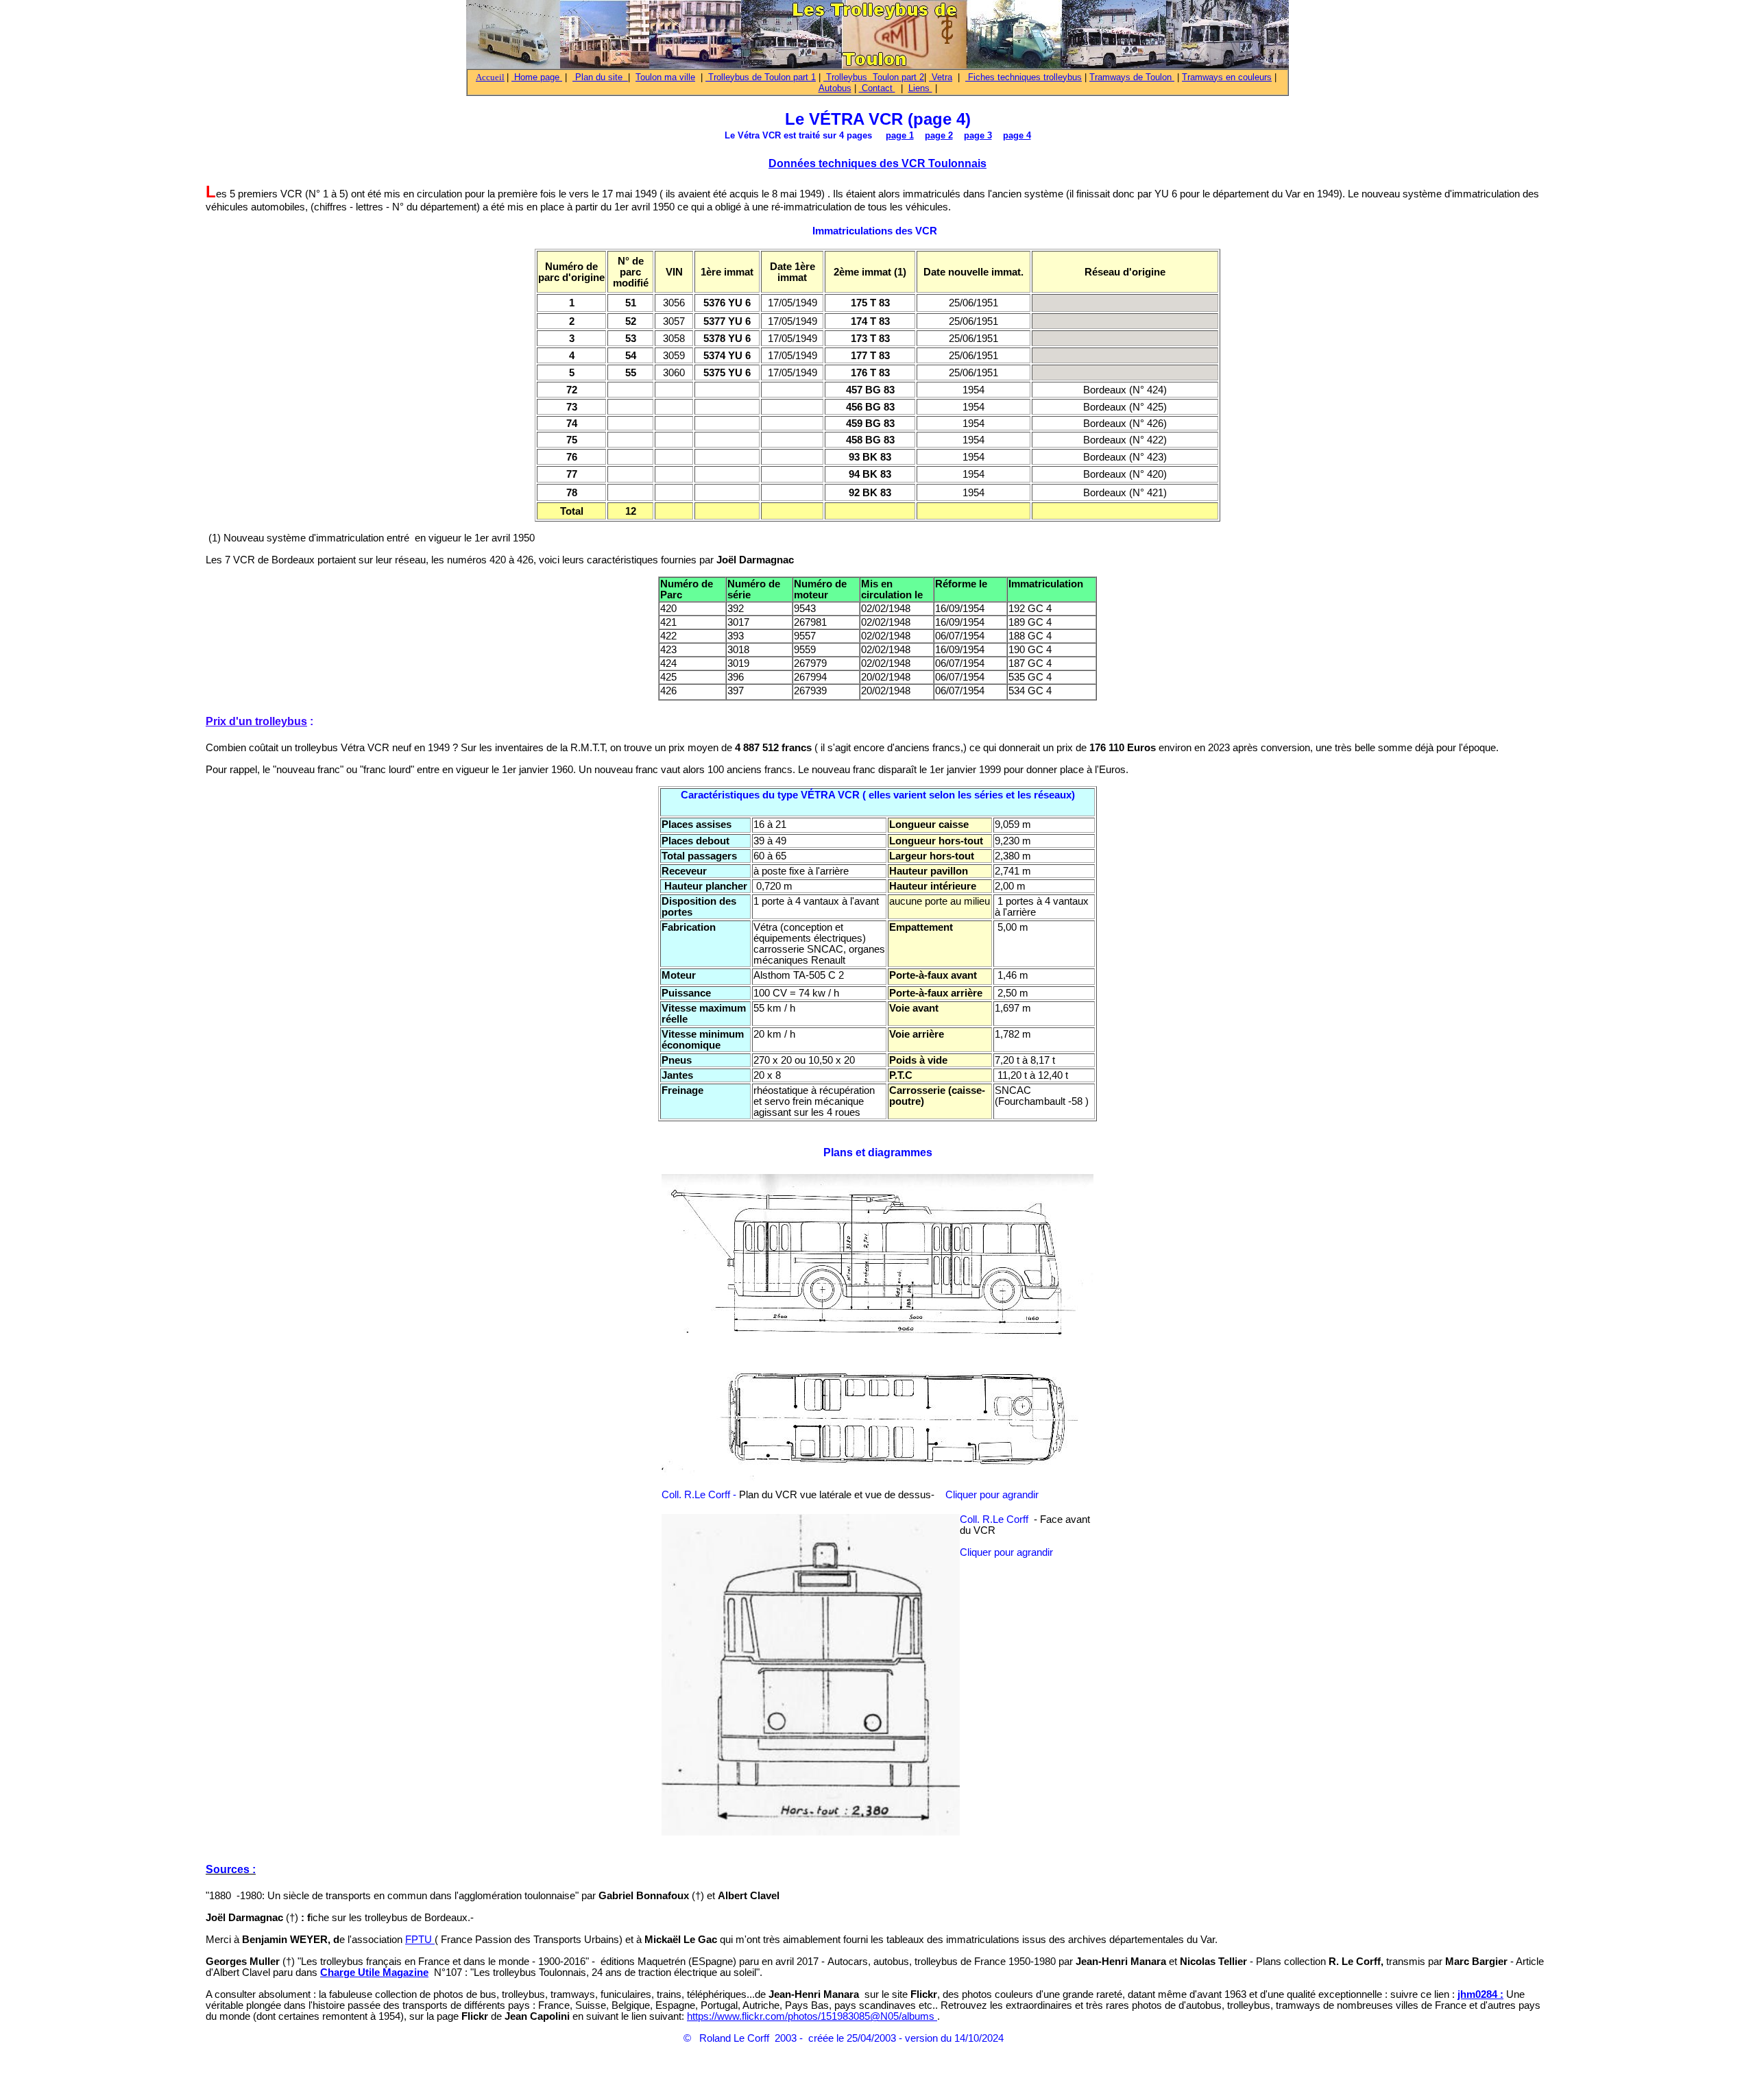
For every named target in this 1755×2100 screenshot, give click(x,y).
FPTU (420, 1940)
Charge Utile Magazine (374, 1973)
